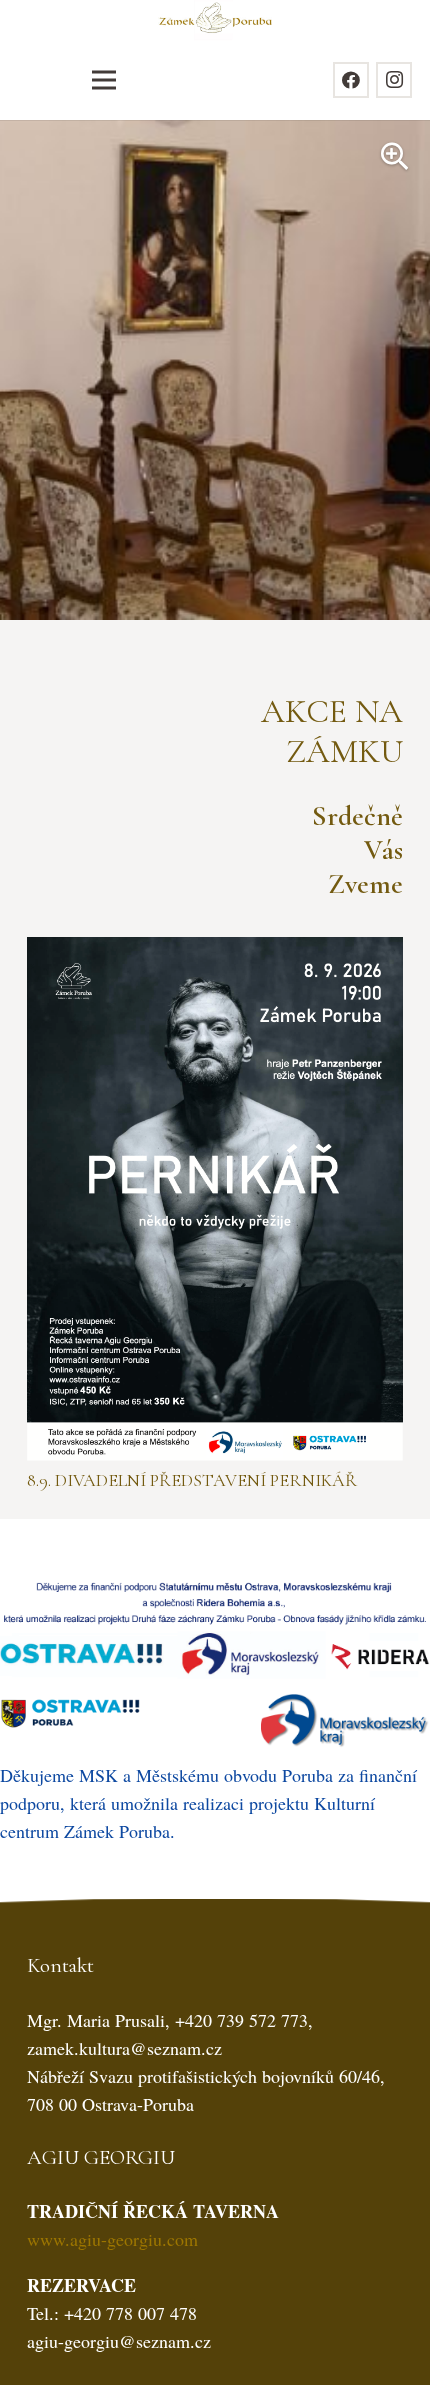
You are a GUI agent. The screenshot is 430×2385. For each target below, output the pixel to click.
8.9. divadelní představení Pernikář (192, 1480)
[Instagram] (394, 80)
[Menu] (103, 80)
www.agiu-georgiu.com (112, 2239)
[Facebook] (351, 80)
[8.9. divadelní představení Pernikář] (215, 951)
